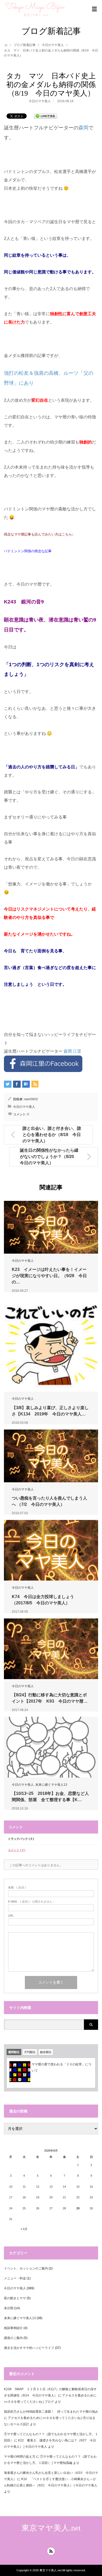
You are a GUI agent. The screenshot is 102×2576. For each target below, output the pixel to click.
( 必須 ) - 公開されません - (31, 1902)
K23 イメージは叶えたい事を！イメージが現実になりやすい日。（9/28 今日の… (49, 1276)
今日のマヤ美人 (53, 45)
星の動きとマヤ (15, 2298)
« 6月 (24, 2229)
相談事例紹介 (13, 2328)
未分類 (9, 2308)
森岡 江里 (72, 1051)
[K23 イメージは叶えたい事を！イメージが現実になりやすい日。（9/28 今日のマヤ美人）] (51, 1227)
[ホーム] (6, 45)
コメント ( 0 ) (17, 1850)
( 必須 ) (17, 1888)
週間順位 (14, 2052)
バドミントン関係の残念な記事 (28, 551)
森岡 (83, 128)
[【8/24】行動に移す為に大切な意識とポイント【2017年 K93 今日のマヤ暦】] (51, 1649)
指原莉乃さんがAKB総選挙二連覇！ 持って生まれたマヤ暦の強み (51, 2412)
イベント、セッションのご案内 (26, 2268)
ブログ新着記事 (25, 45)
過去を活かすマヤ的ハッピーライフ (29, 2348)
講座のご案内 (13, 2338)
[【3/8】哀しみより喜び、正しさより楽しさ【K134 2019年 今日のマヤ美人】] (51, 1345)
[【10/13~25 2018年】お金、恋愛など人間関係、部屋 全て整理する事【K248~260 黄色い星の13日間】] (51, 1747)
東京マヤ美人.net (51, 2528)
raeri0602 (31, 1099)
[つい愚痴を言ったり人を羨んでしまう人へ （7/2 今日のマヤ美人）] (51, 1456)
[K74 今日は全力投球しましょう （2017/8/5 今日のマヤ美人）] (51, 1550)
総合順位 (46, 2052)
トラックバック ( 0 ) (21, 1839)
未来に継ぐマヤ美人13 (51, 1785)
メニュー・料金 (15, 2278)
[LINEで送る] (46, 116)
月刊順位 (30, 2052)
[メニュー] (94, 9)
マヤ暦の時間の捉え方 (20, 2457)
